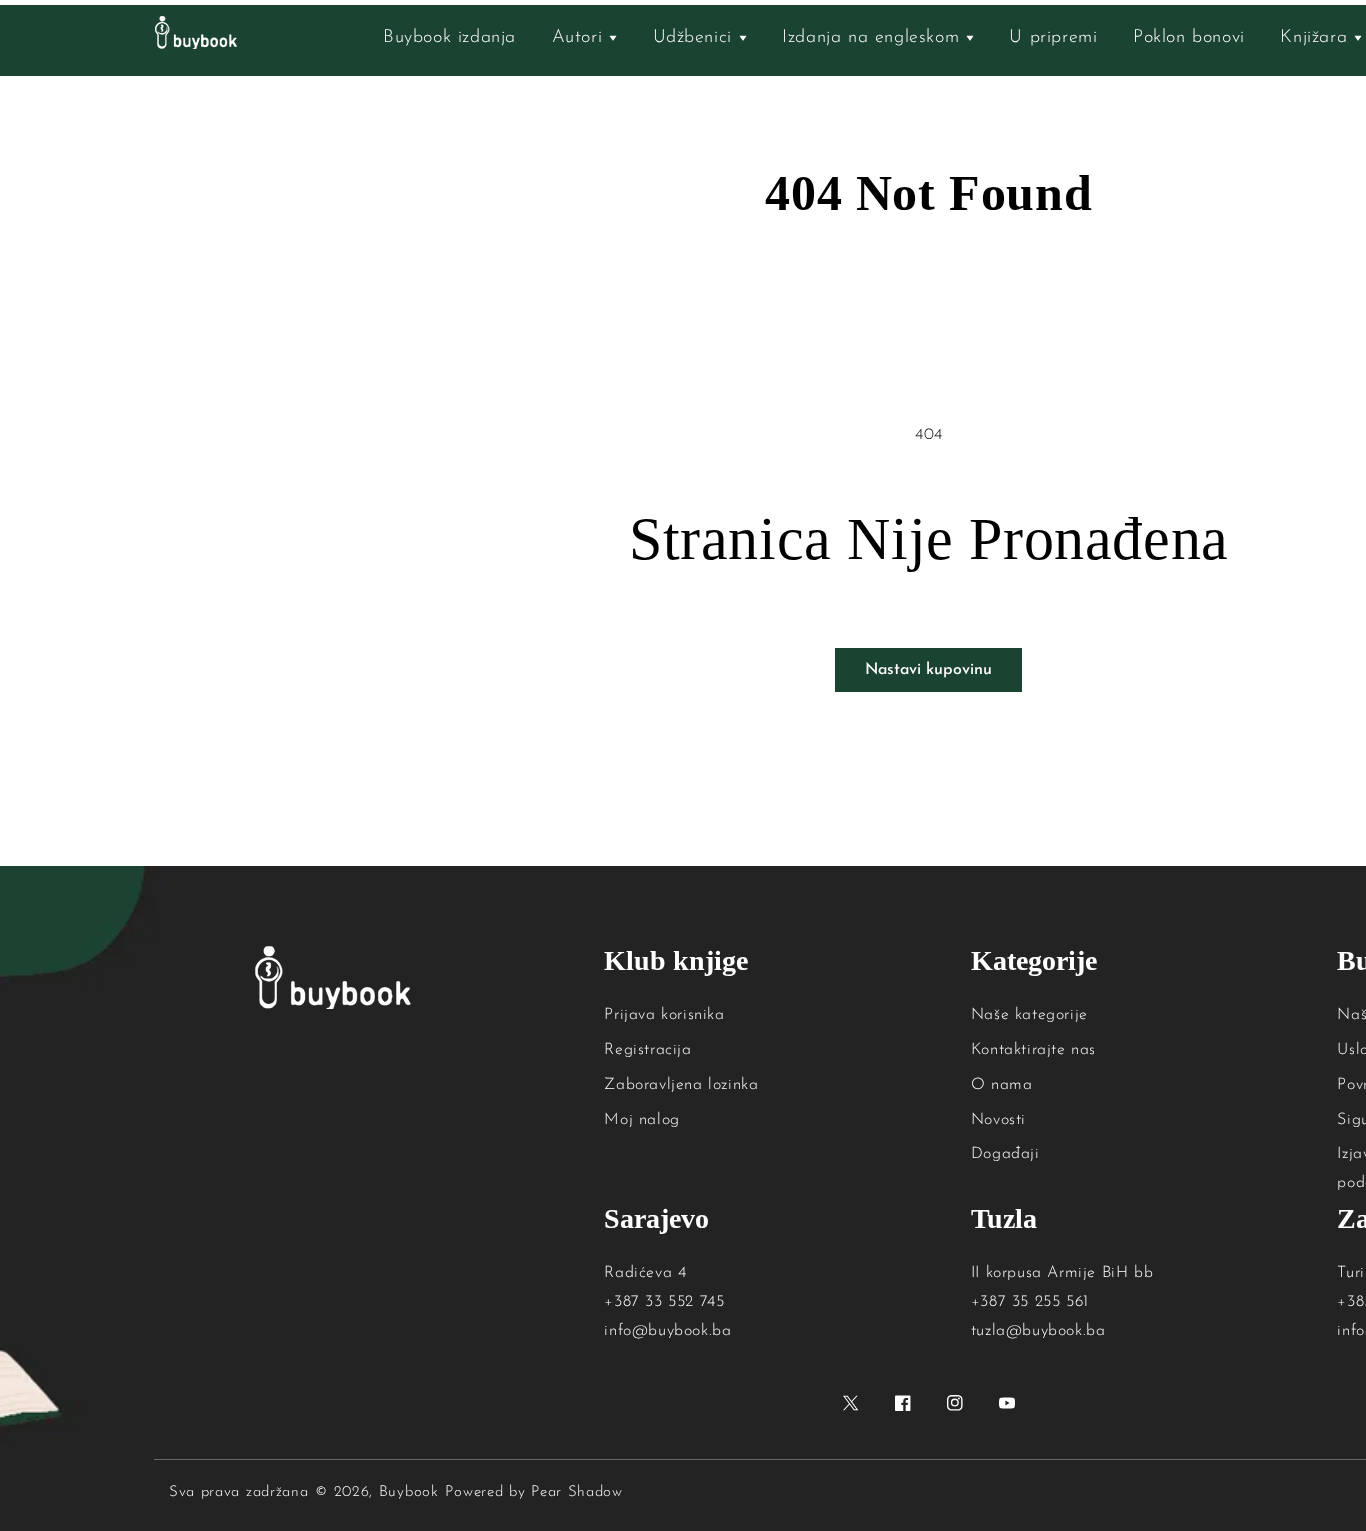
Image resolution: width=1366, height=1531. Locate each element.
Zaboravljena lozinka (681, 1085)
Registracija (647, 1050)
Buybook (409, 1492)
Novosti (998, 1120)
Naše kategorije (1029, 1015)
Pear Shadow (577, 1492)
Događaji (1005, 1154)
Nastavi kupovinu (928, 670)
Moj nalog (641, 1120)
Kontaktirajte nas (1033, 1050)
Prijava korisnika (664, 1015)
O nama (1002, 1085)
